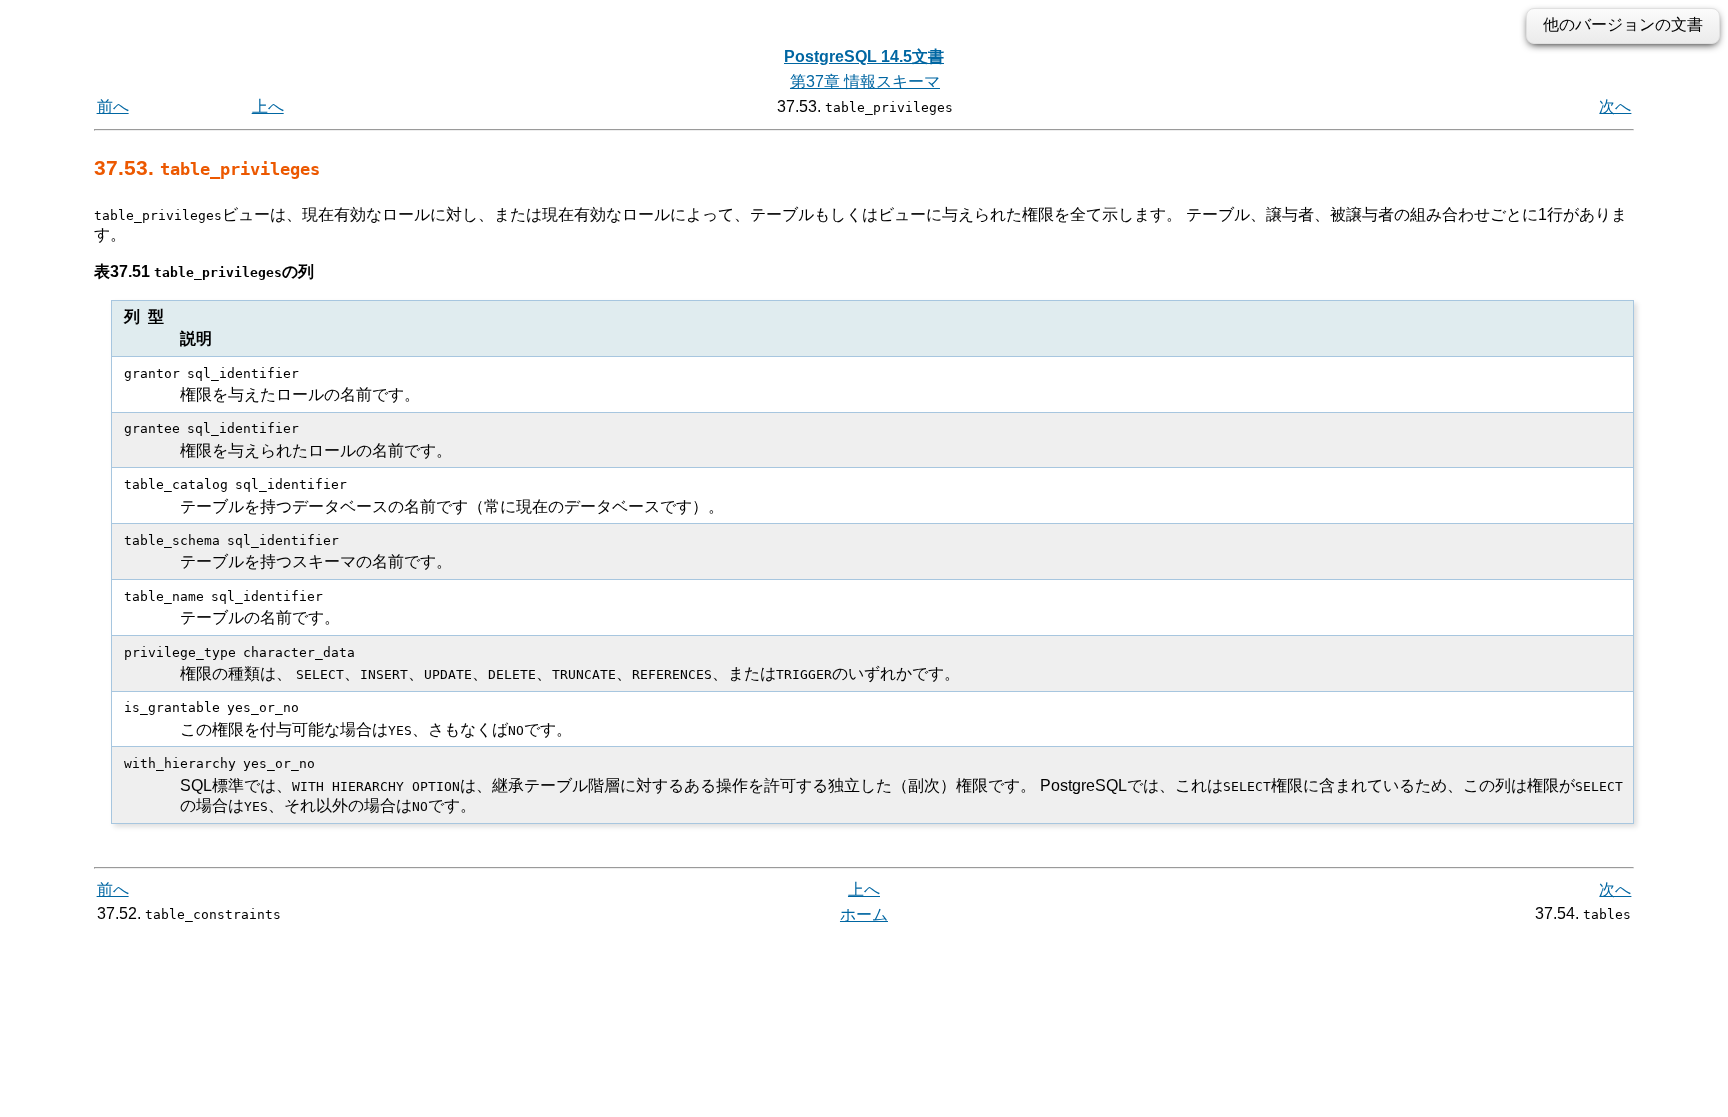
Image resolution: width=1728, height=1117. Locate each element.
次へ (1615, 106)
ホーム (864, 914)
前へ (113, 106)
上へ (268, 106)
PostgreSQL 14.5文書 (864, 56)
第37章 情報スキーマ (865, 81)
